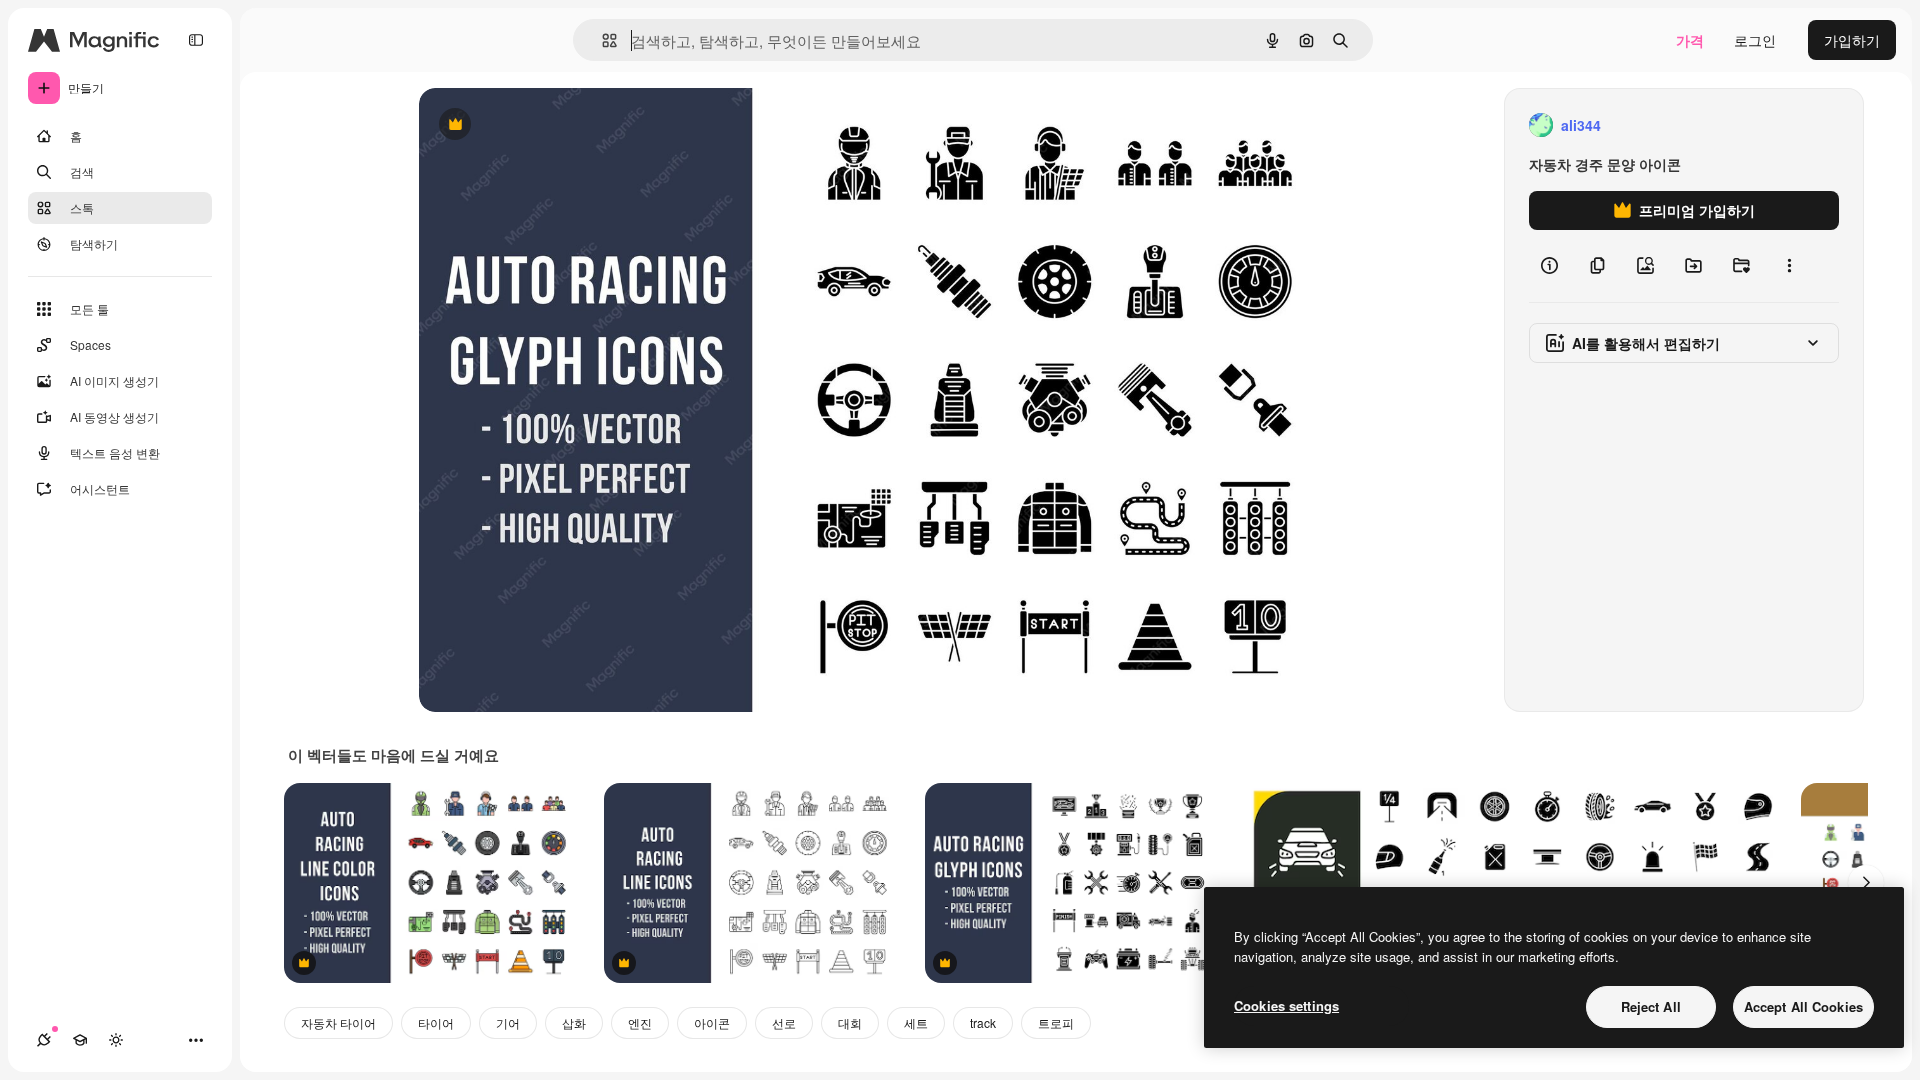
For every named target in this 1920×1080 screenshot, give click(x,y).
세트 (916, 1022)
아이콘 (712, 1022)
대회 (850, 1022)
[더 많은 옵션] (1789, 266)
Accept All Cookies (1803, 1006)
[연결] (44, 1040)
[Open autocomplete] (601, 40)
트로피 (1056, 1022)
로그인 (1755, 40)
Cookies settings (1286, 1005)
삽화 (574, 1022)
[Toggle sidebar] (196, 40)
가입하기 (1852, 40)
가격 (1690, 40)
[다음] (1866, 883)
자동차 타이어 (338, 1022)
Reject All (1651, 1006)
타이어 (436, 1022)
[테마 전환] (116, 1040)
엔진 (640, 1022)
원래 (534, 125)
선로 (784, 1022)
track (983, 1022)
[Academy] (80, 1040)
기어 (508, 1022)
